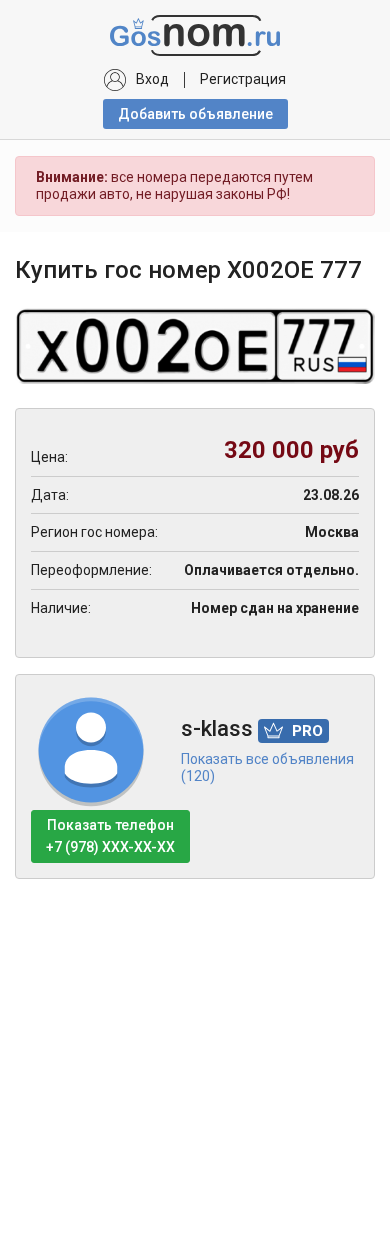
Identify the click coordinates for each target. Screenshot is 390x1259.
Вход (152, 79)
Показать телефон (110, 836)
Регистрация (243, 79)
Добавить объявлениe (195, 114)
